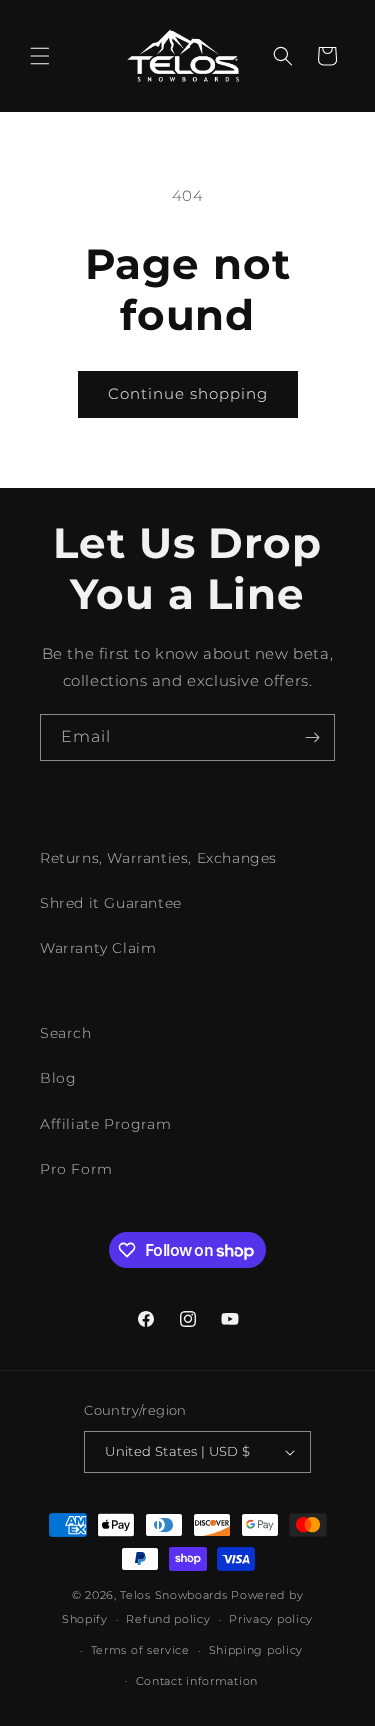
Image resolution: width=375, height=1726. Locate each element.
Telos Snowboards (173, 1595)
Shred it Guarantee (111, 903)
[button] (40, 56)
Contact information (197, 1681)
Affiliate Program (105, 1124)
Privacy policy (271, 1619)
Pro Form (76, 1169)
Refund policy (168, 1619)
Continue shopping (188, 393)
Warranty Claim (98, 948)
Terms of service (140, 1650)
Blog (58, 1078)
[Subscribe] (312, 737)
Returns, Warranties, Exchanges (158, 858)
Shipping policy (256, 1650)
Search (66, 1033)
